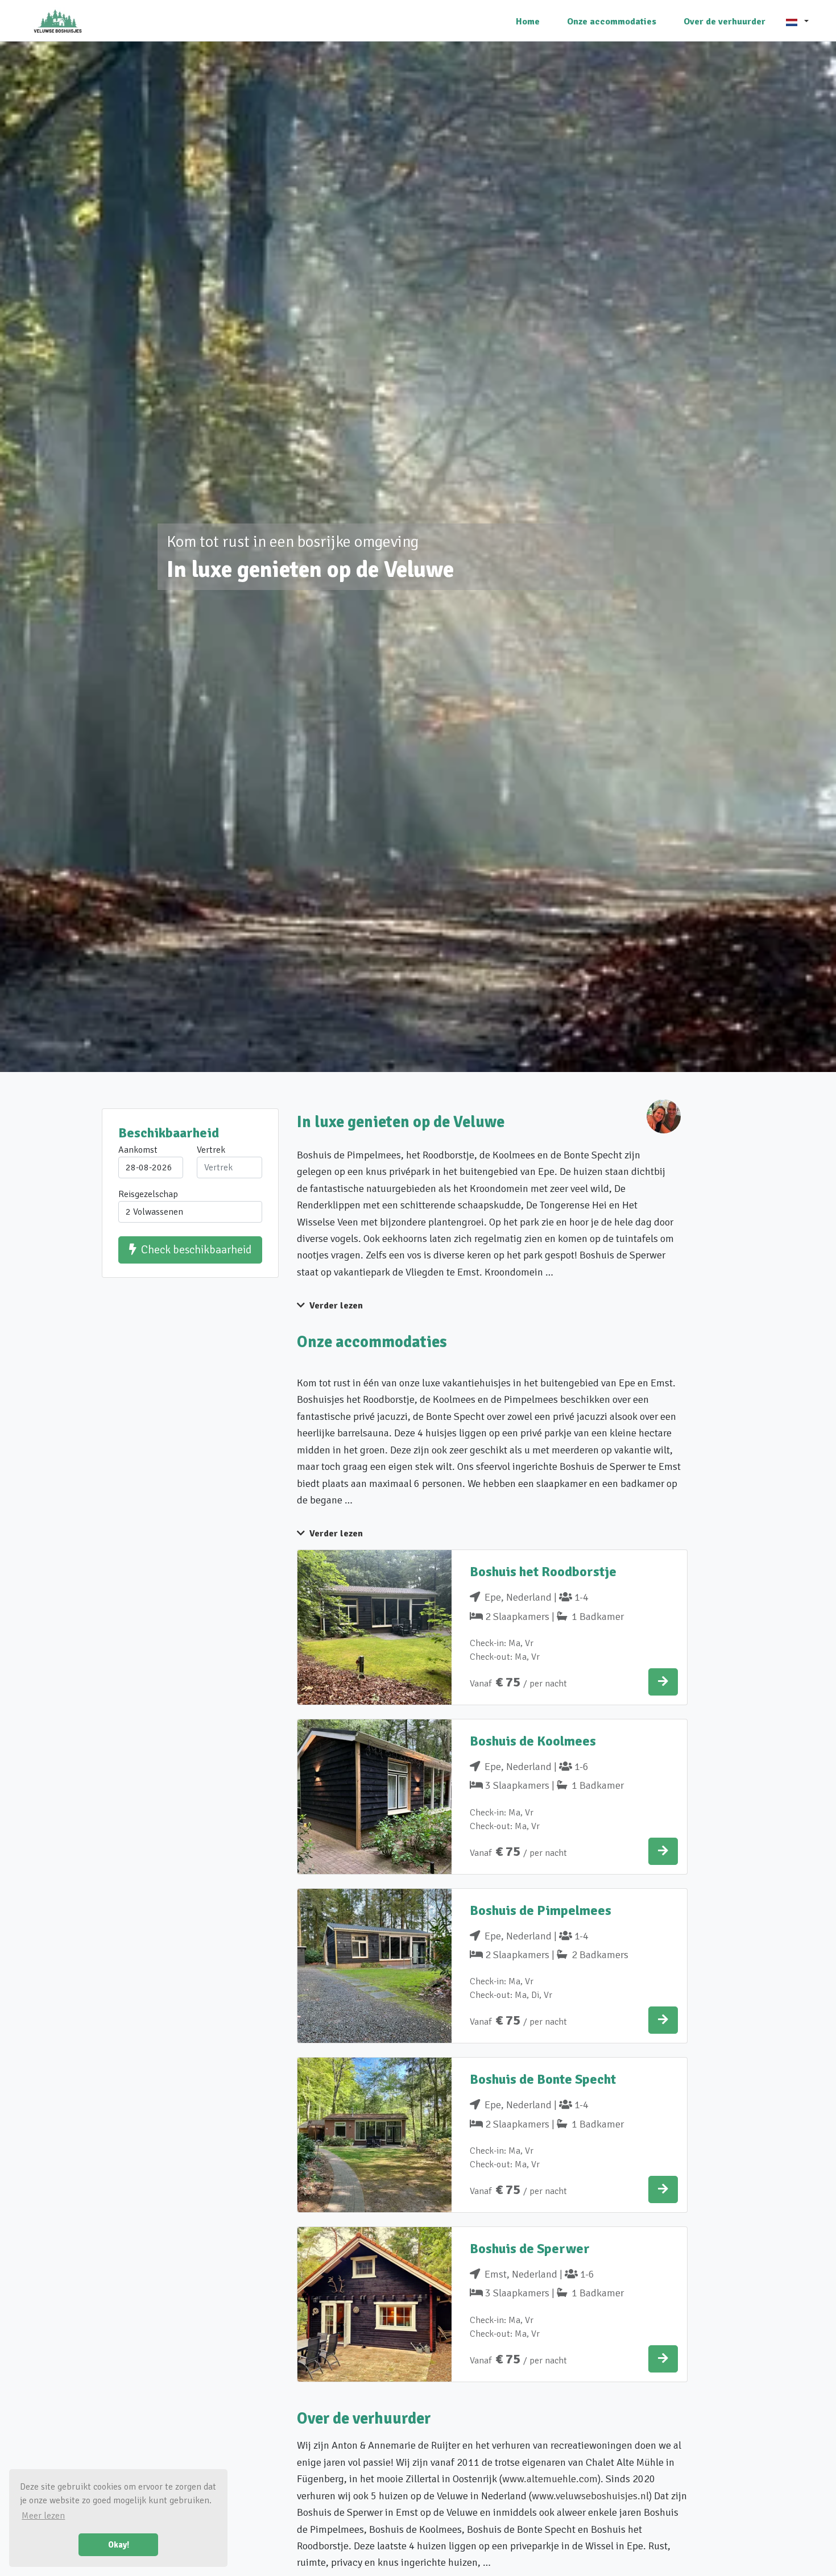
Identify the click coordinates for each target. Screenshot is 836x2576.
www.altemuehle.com (550, 2479)
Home (528, 22)
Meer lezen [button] (43, 2516)
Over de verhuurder (725, 22)
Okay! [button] (119, 2545)
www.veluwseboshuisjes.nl (590, 2496)
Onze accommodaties (612, 22)
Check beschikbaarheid (196, 1250)
